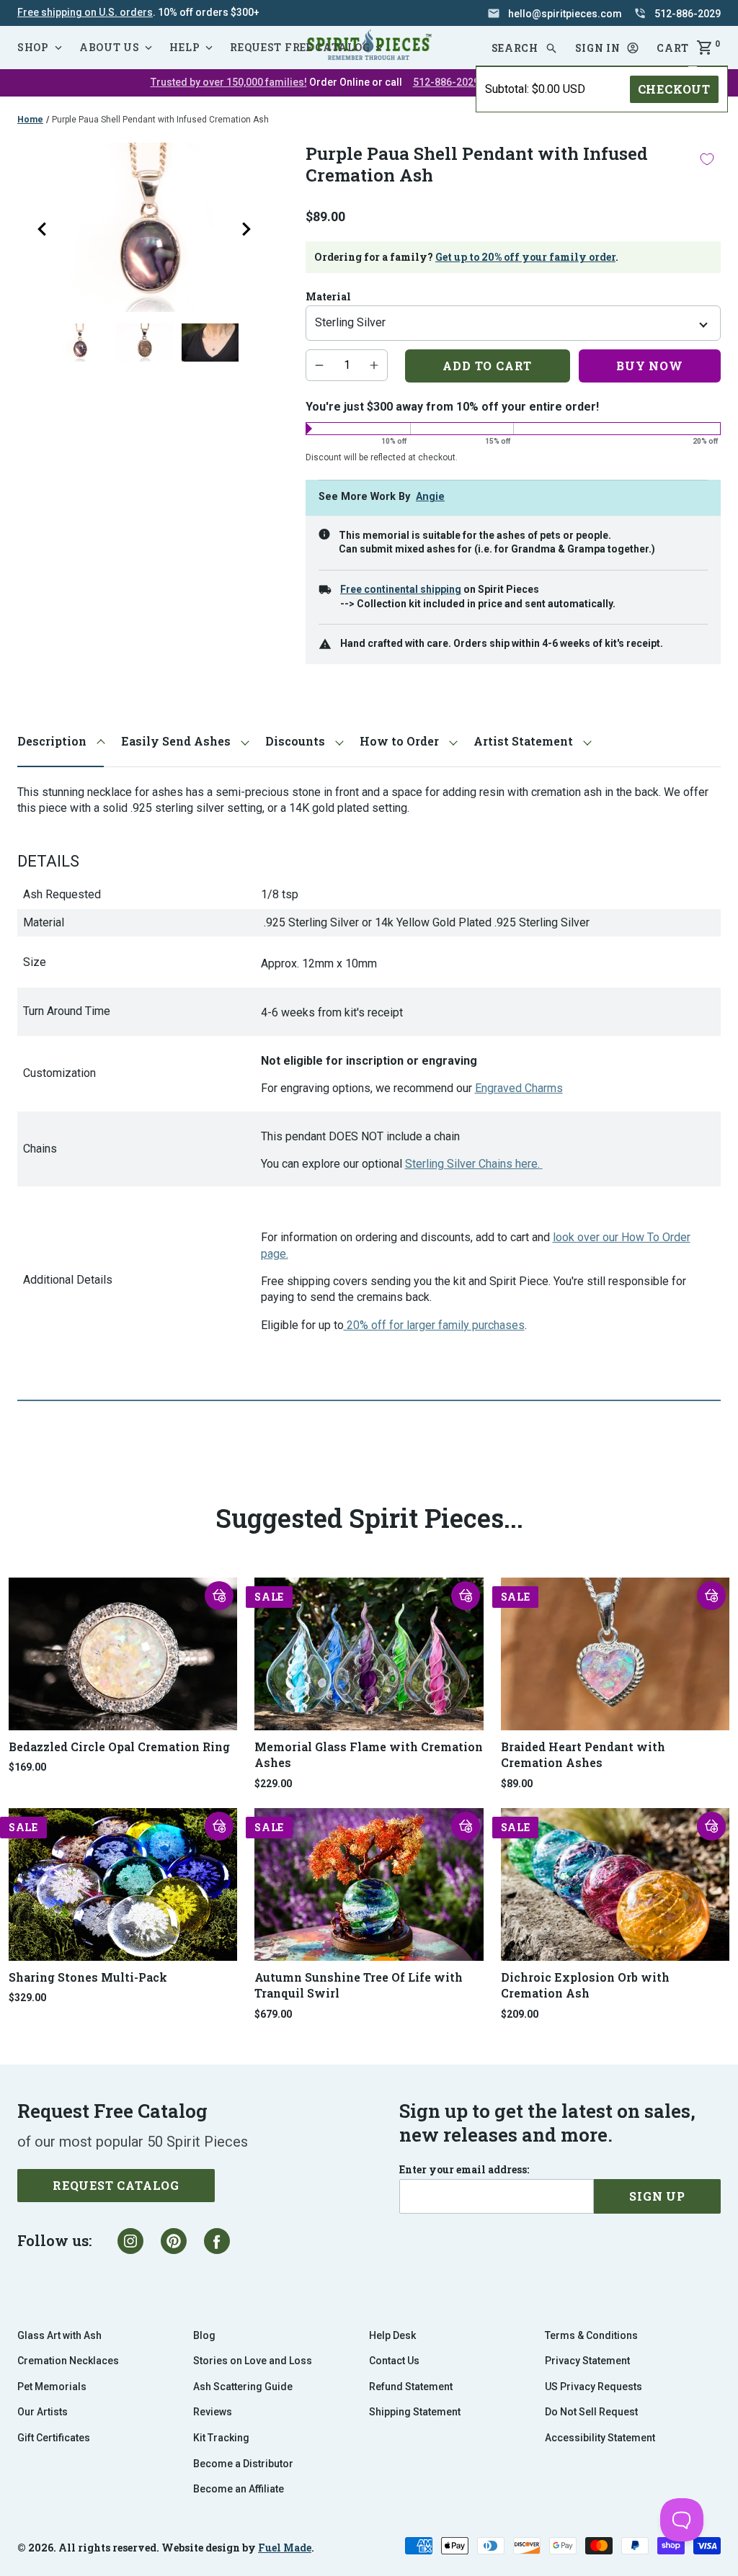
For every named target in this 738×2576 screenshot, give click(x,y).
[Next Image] (246, 229)
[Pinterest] (174, 2241)
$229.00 (273, 1784)
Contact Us (394, 2361)
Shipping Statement (415, 2412)
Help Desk (392, 2335)
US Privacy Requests (593, 2387)
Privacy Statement (587, 2361)
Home (30, 120)
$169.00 (27, 1767)
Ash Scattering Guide (243, 2387)
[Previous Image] (42, 229)
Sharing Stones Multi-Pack (88, 1977)
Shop (33, 47)
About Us (110, 47)
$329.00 (27, 1998)
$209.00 (520, 2014)
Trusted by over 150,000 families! (229, 82)
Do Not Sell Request (591, 2412)
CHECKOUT (674, 89)
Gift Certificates (54, 2438)
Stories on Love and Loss (253, 2361)
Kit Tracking (221, 2438)
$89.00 (517, 1784)
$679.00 (273, 2014)
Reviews (213, 2412)
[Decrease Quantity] (319, 365)
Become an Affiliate (239, 2489)
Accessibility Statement (600, 2438)
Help (184, 47)
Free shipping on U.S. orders (85, 12)
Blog (204, 2335)
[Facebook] (217, 2241)
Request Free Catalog (300, 47)
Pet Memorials (52, 2387)
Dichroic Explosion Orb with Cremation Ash (585, 1985)
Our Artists (43, 2412)
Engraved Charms (519, 1088)
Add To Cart (487, 366)
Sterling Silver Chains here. (472, 1164)
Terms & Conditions (591, 2335)
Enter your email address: (464, 2170)
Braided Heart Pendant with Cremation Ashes (583, 1754)
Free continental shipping (401, 589)
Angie (430, 497)
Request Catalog (116, 2185)
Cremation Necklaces (68, 2361)
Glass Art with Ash (59, 2335)
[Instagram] (130, 2241)
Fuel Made (285, 2548)
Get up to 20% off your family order (525, 257)
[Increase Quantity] (374, 365)
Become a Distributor (243, 2464)
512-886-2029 (446, 82)
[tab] (61, 742)
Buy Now (650, 366)
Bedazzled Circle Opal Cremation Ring (119, 1747)
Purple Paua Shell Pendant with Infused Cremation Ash (160, 120)
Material (328, 297)
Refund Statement (411, 2387)
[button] (608, 48)
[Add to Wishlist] (707, 159)
